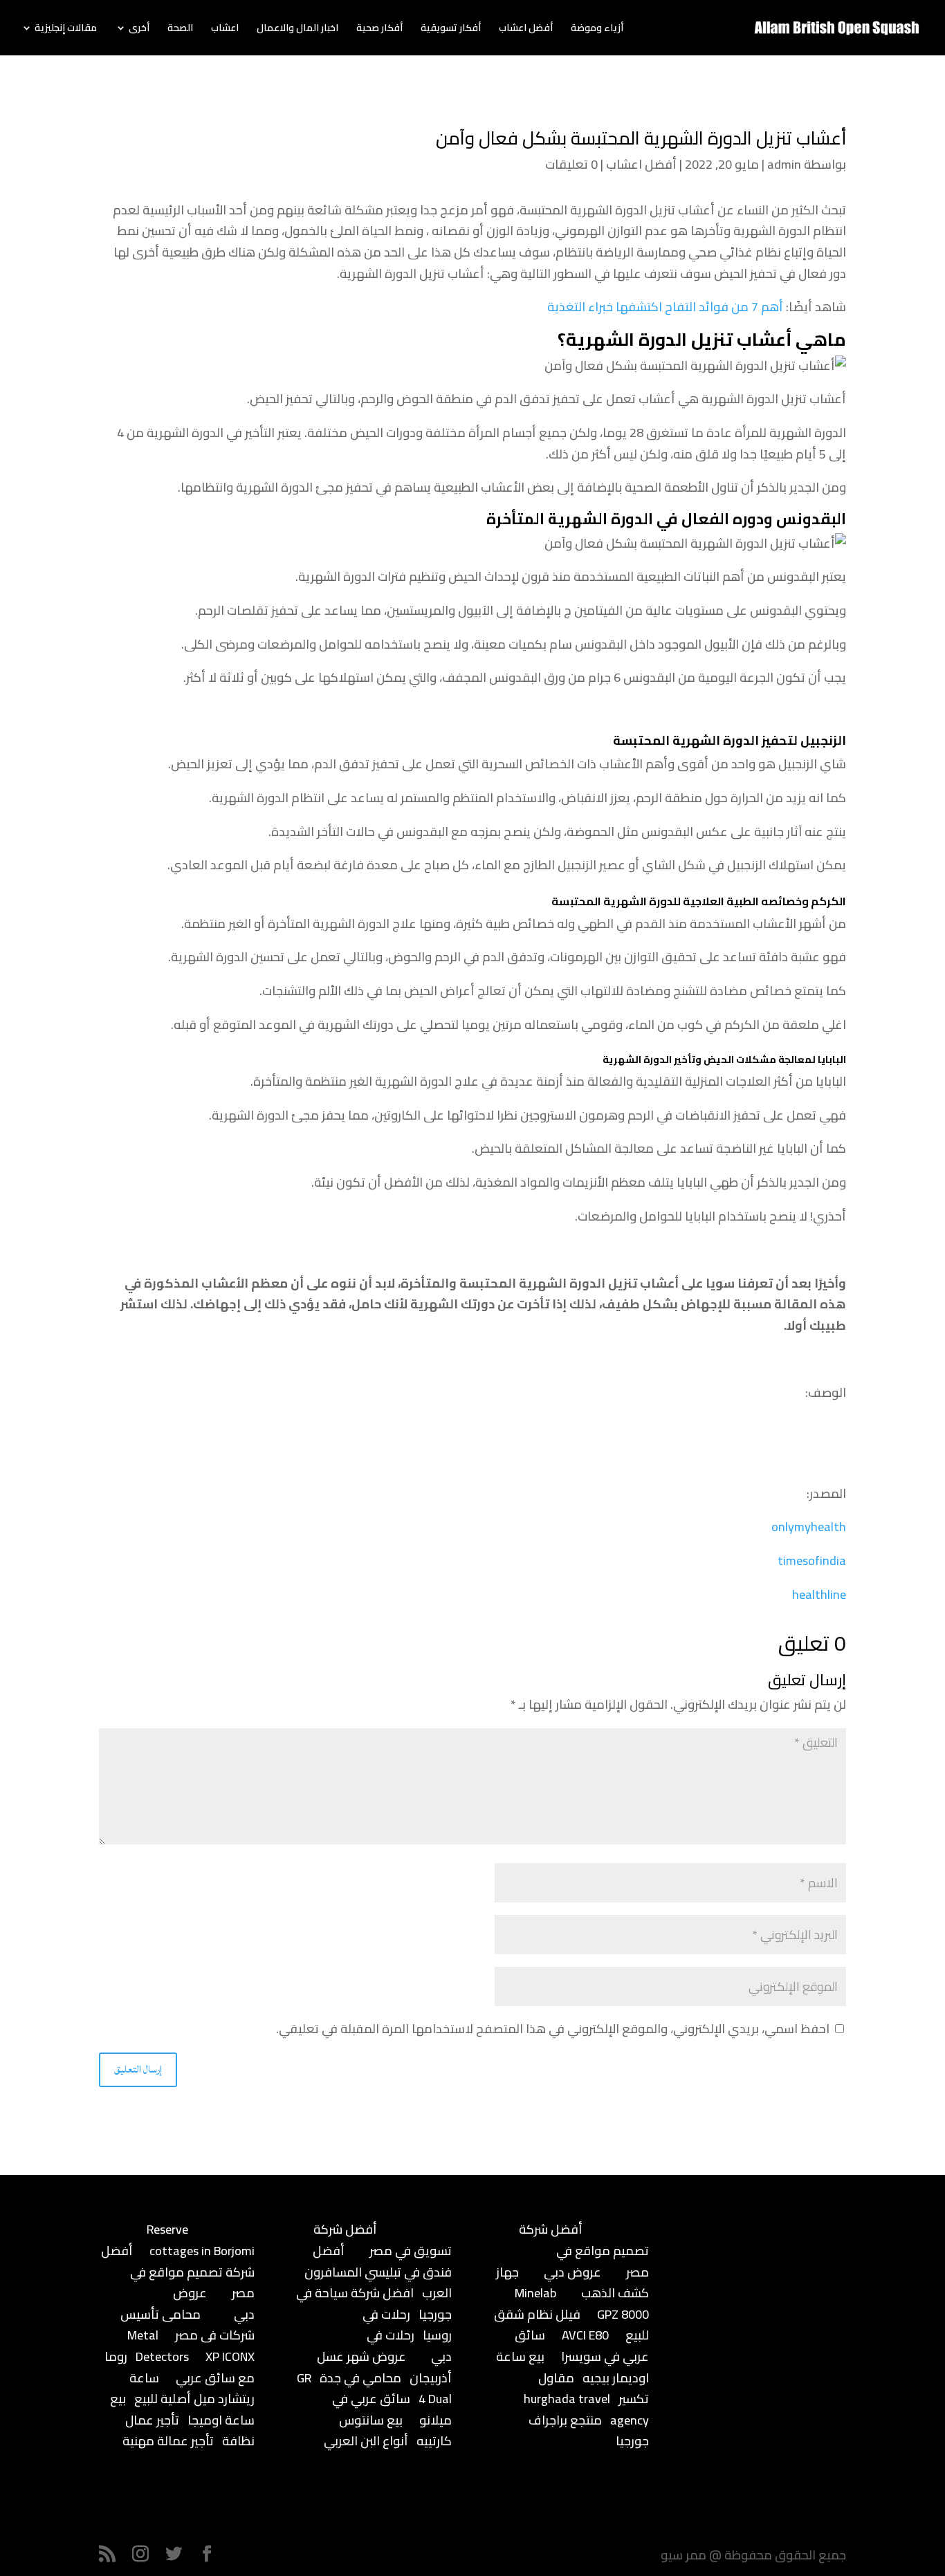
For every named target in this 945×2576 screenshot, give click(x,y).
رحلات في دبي (409, 2346)
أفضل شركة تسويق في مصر (383, 2240)
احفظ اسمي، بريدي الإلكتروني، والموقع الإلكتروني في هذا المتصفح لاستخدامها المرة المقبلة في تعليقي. (553, 2029)
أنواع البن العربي (366, 2441)
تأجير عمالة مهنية (168, 2441)
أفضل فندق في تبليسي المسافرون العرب (378, 2272)
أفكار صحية (379, 30)
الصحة (180, 30)
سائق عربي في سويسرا (582, 2346)
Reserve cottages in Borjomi (201, 2240)
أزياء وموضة (597, 30)
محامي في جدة (360, 2378)
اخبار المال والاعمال (297, 30)
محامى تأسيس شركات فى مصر (187, 2325)
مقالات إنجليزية (66, 30)
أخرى (139, 30)
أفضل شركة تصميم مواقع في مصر (178, 2272)
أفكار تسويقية (451, 30)
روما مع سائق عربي (180, 2367)
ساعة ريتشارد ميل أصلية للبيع (192, 2389)
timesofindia (812, 1560)
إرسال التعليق (138, 2069)
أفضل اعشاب (526, 30)
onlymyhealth (809, 1527)
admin (784, 164)
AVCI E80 (585, 2335)
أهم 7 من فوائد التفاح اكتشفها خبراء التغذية (665, 307)
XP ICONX (230, 2356)
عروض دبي (572, 2272)
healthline (819, 1594)
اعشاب (225, 30)
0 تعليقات (571, 164)
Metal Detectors (158, 2346)
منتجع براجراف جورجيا (589, 2431)
